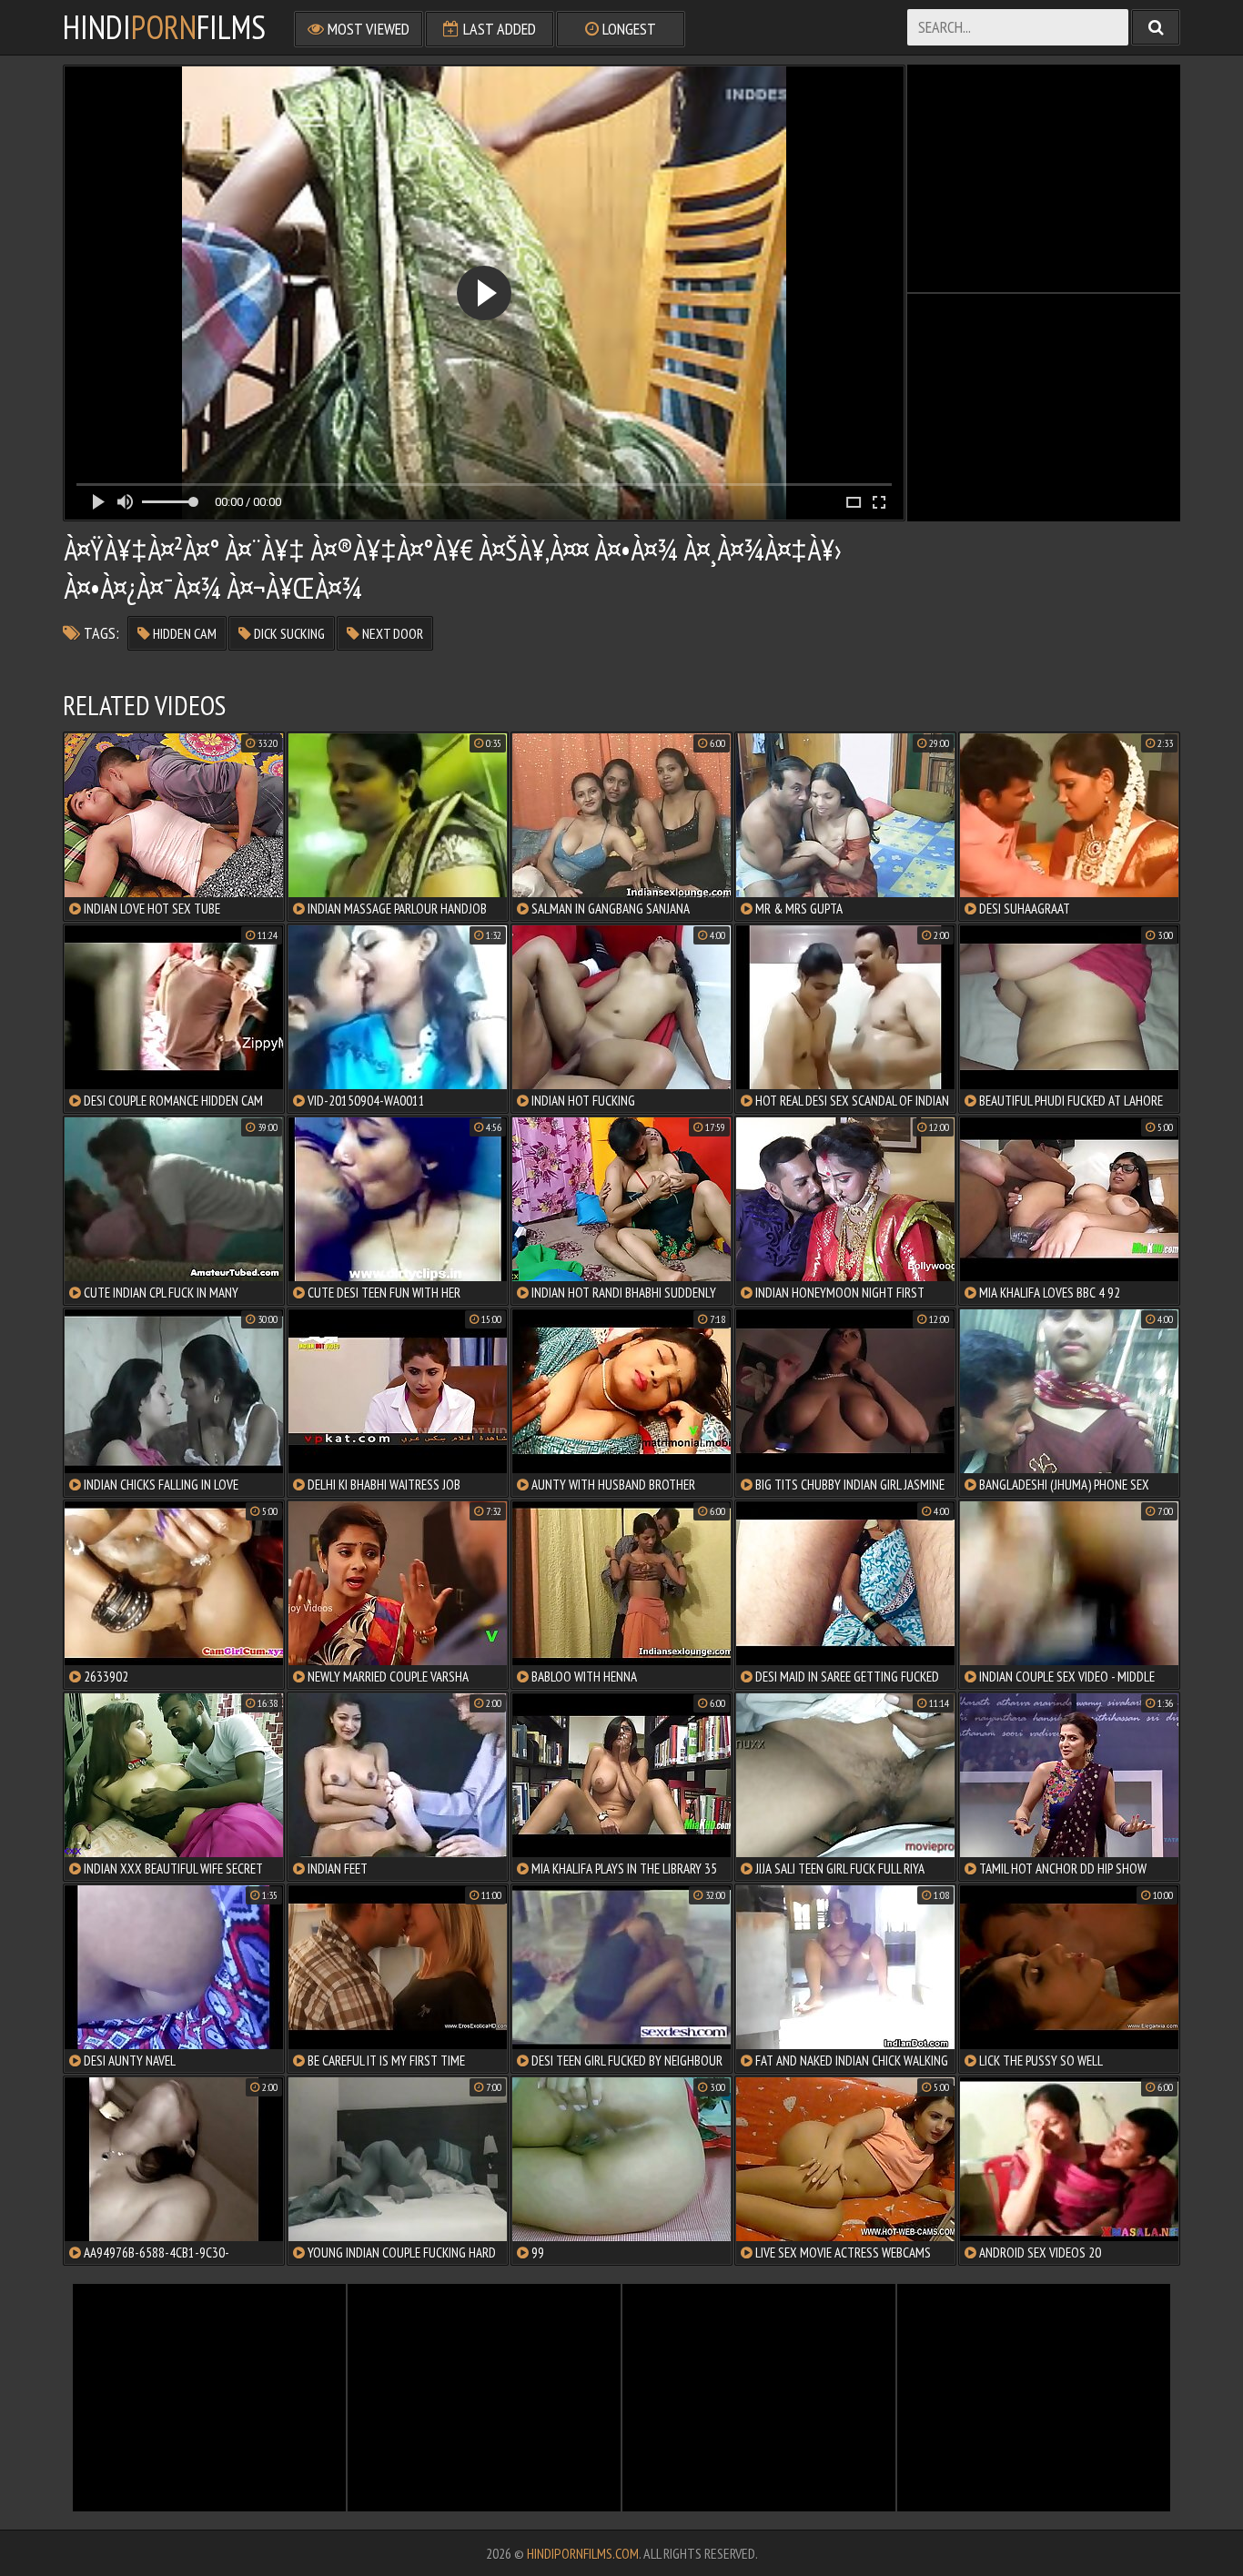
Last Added (498, 29)
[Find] (1156, 27)
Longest (627, 29)
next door (391, 633)
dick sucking (288, 633)
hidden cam (183, 633)
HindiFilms (164, 27)
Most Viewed (367, 29)
